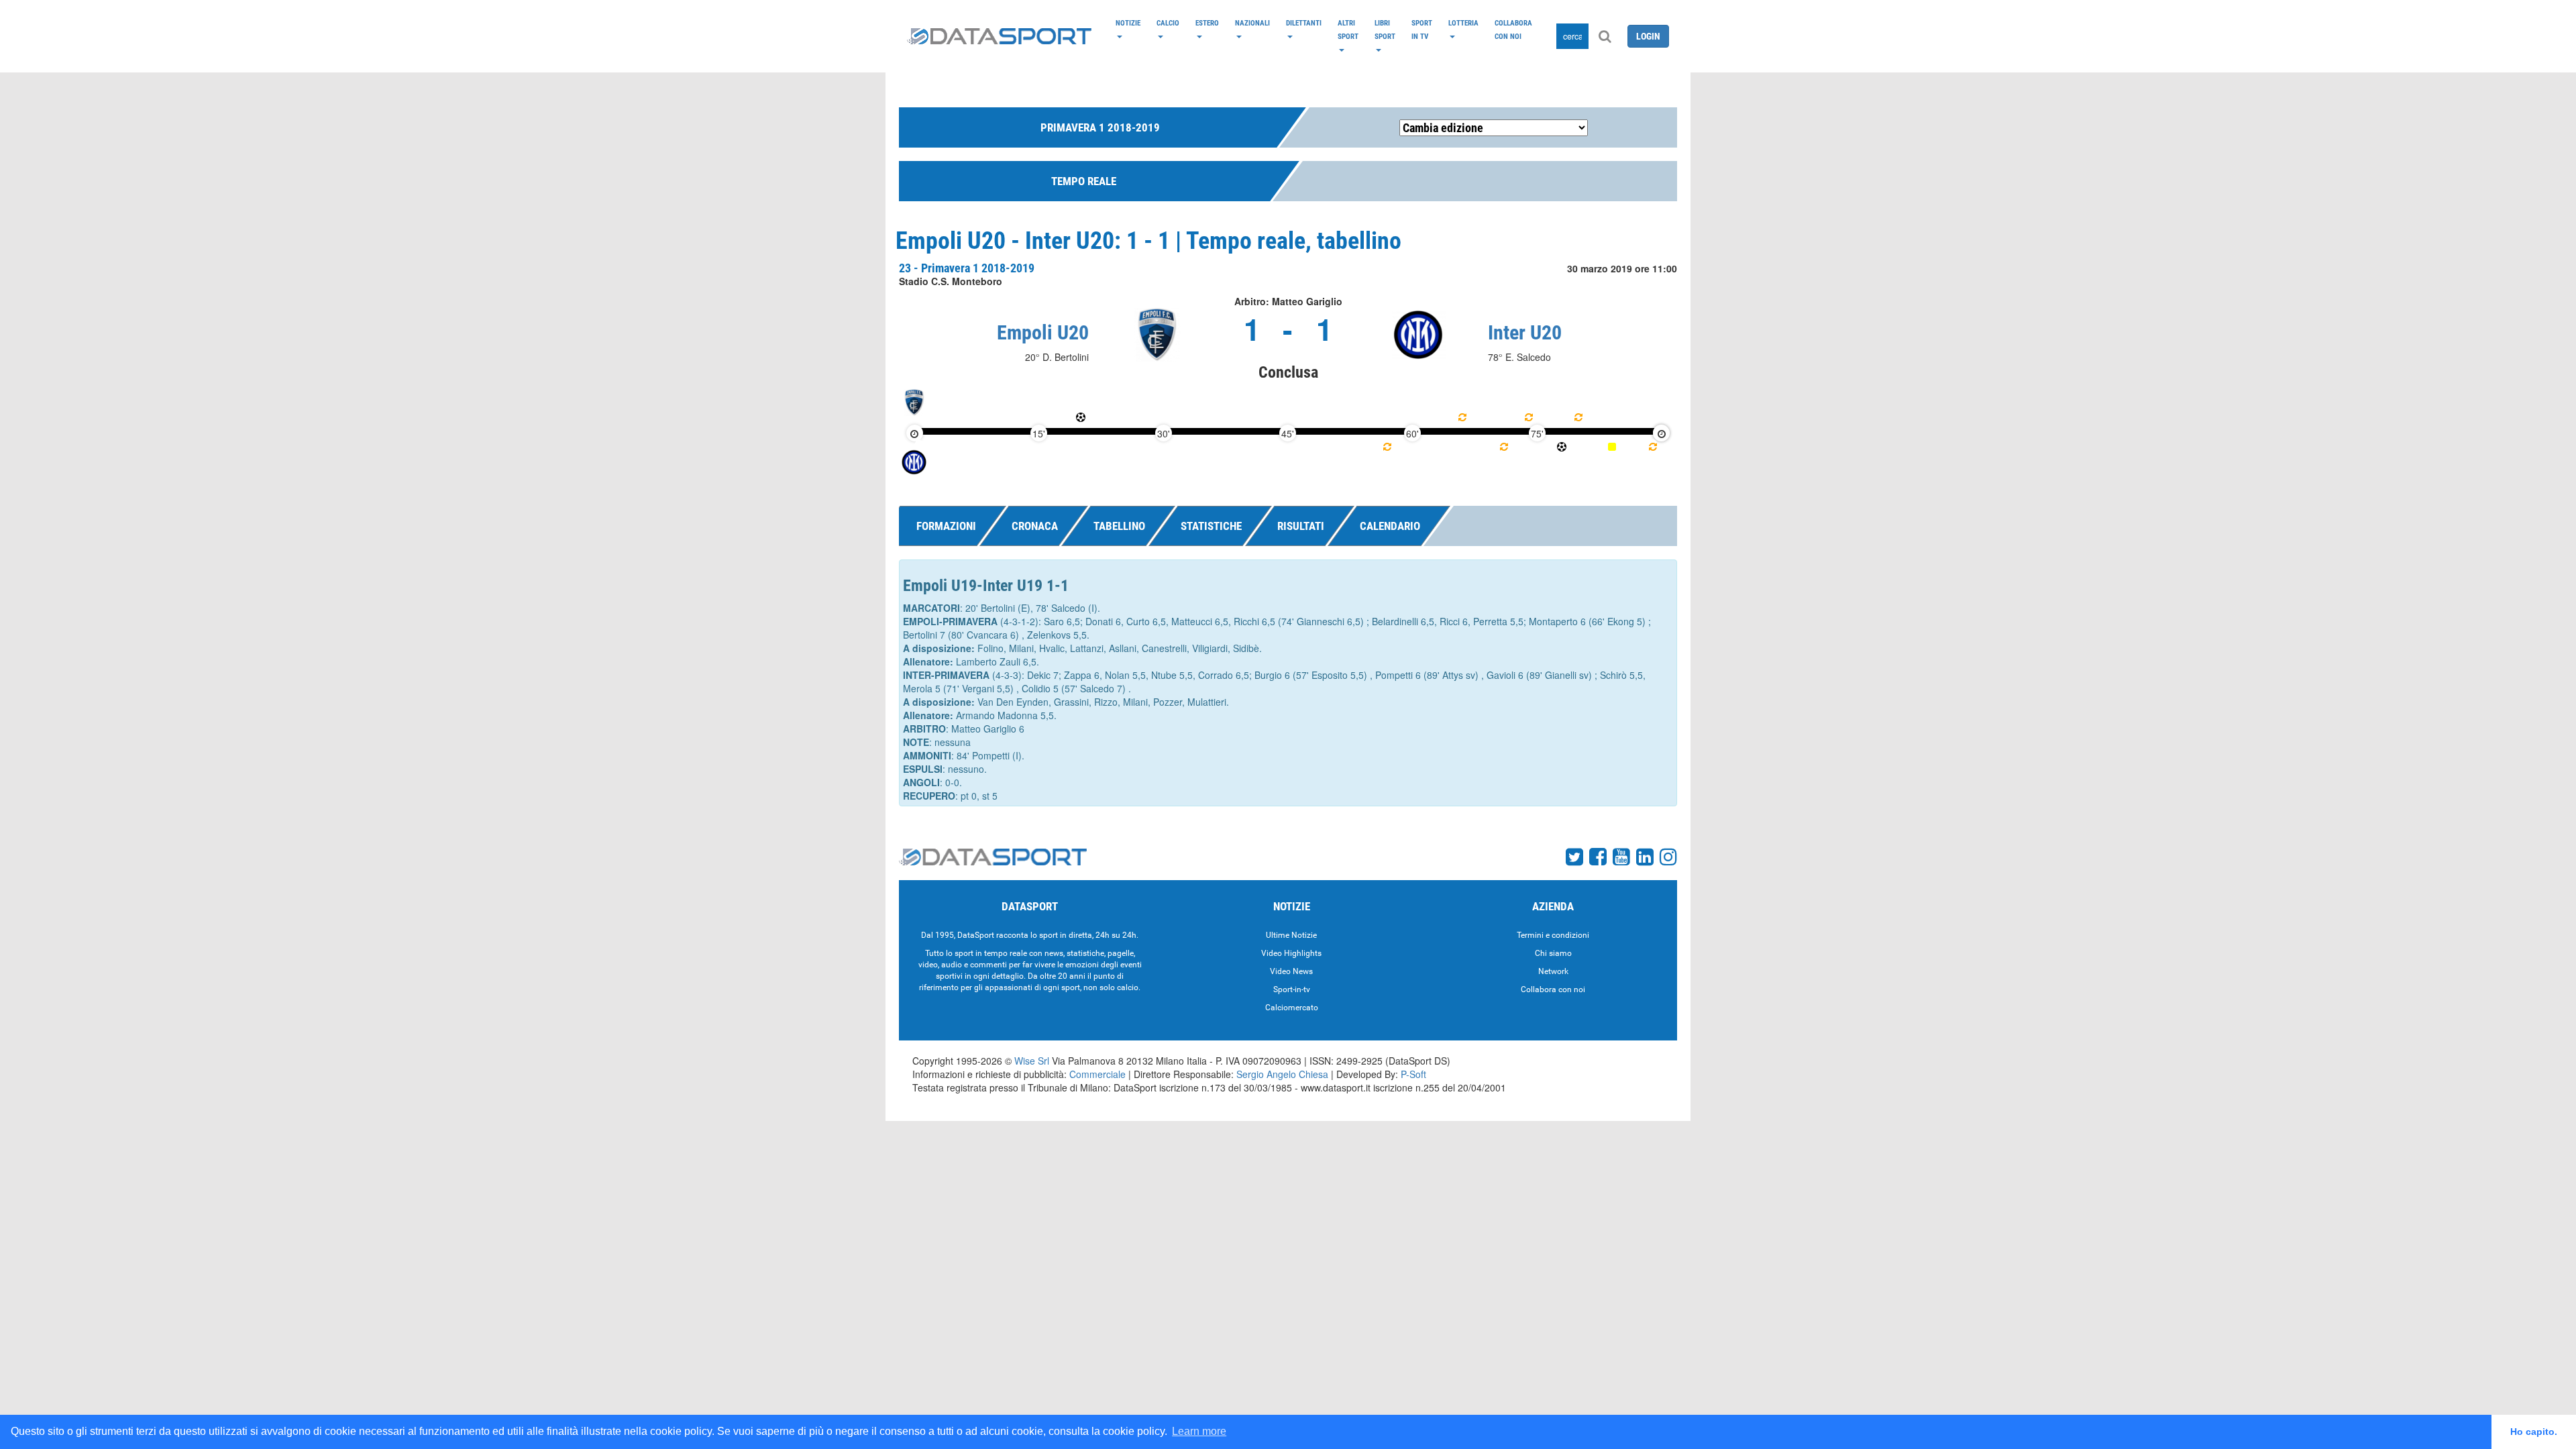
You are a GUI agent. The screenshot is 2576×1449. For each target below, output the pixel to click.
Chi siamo (1553, 953)
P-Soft (1413, 1074)
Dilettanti (1304, 23)
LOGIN (1648, 36)
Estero (1207, 23)
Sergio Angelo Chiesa (1282, 1074)
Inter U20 (1525, 332)
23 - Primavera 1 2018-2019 (967, 268)
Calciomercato (1292, 1008)
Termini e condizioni (1553, 935)
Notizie (1128, 23)
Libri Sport (1385, 30)
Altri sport (1348, 30)
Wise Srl (1032, 1061)
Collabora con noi (1513, 30)
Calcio (1168, 23)
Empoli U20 (1043, 332)
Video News (1291, 971)
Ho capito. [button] (2534, 1432)
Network (1553, 971)
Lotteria (1463, 23)
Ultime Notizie (1291, 935)
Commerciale (1097, 1074)
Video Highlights (1291, 953)
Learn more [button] (1199, 1431)
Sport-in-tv (1292, 989)
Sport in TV (1422, 30)
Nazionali (1252, 23)
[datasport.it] (999, 36)
